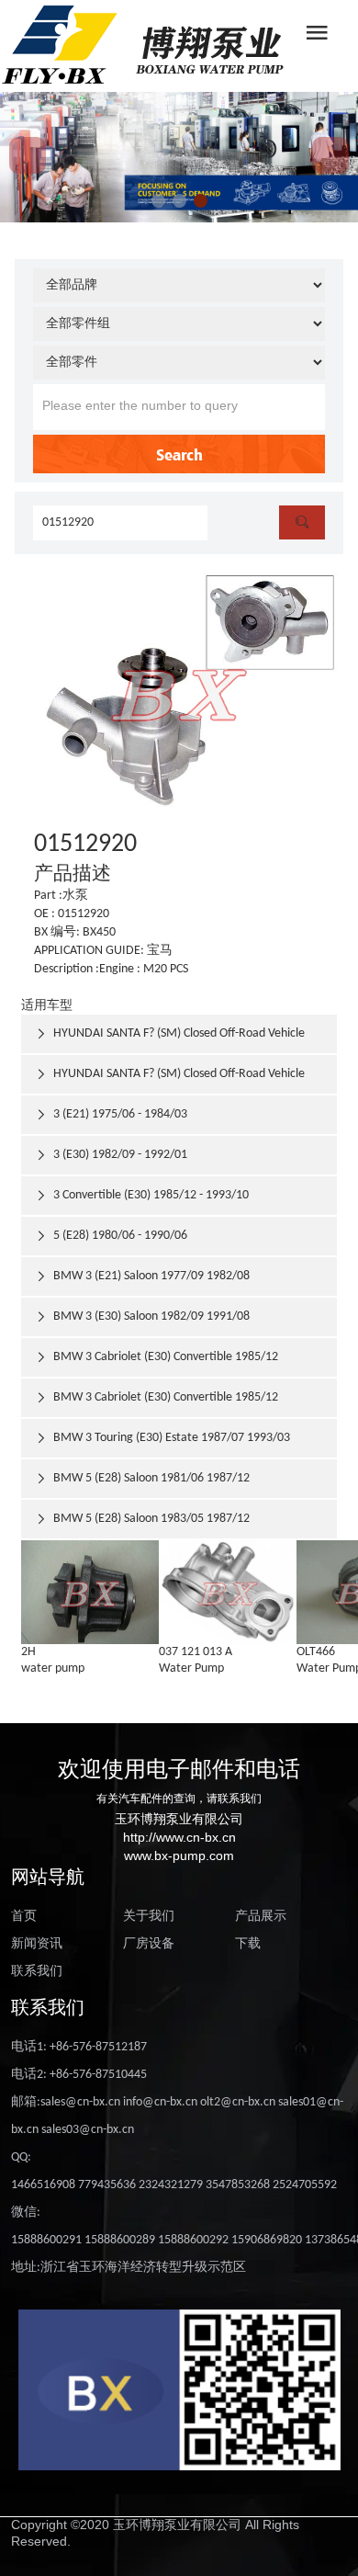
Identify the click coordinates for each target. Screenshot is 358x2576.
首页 (24, 1917)
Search (179, 454)
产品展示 (261, 1917)
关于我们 (149, 1917)
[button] (158, 201)
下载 (248, 1944)
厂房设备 (149, 1944)
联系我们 (37, 1972)
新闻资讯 (37, 1944)
